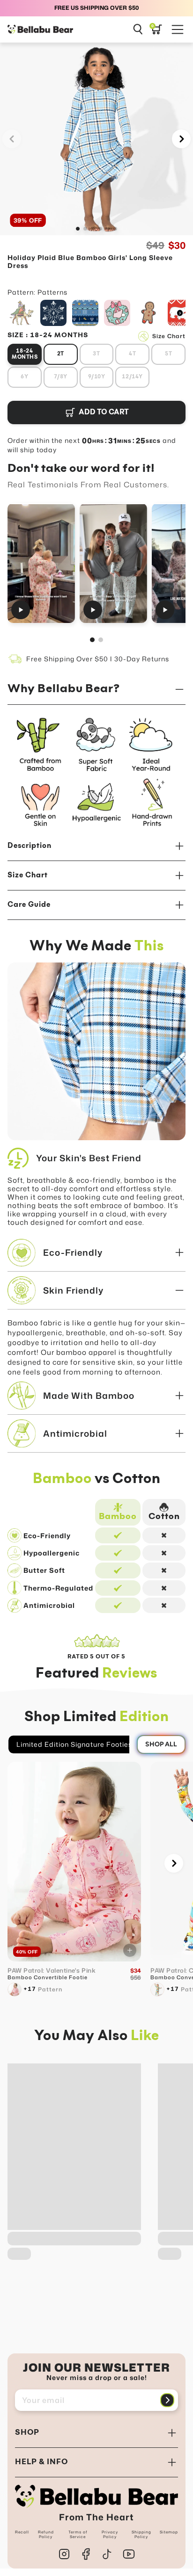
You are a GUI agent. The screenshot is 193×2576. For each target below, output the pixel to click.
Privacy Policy (110, 2534)
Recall (22, 2532)
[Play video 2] (113, 563)
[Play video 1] (41, 563)
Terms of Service (78, 2534)
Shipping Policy (141, 2534)
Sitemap (169, 2532)
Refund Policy (46, 2534)
